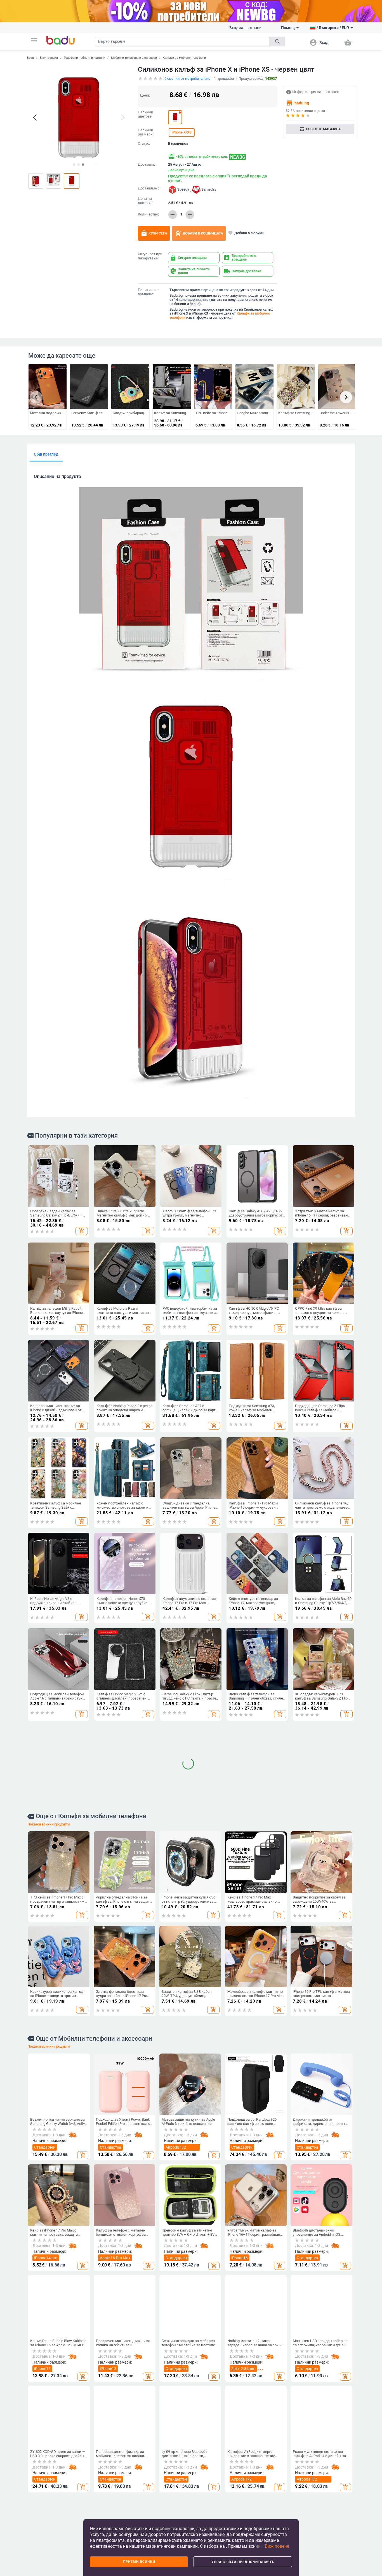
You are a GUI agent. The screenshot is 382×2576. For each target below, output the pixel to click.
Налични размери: (146, 132)
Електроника (49, 58)
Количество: (148, 214)
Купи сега (154, 233)
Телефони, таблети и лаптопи (84, 58)
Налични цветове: (146, 114)
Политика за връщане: (149, 292)
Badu (30, 58)
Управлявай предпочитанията (243, 2562)
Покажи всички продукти (49, 2214)
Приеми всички (139, 2562)
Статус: (144, 144)
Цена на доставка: (146, 201)
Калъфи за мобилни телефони (184, 58)
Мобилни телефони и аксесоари (134, 58)
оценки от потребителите (187, 78)
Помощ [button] (288, 28)
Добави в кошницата (199, 233)
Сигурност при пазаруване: (150, 256)
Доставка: (146, 165)
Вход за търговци (245, 28)
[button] (34, 40)
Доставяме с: (149, 188)
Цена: (145, 95)
